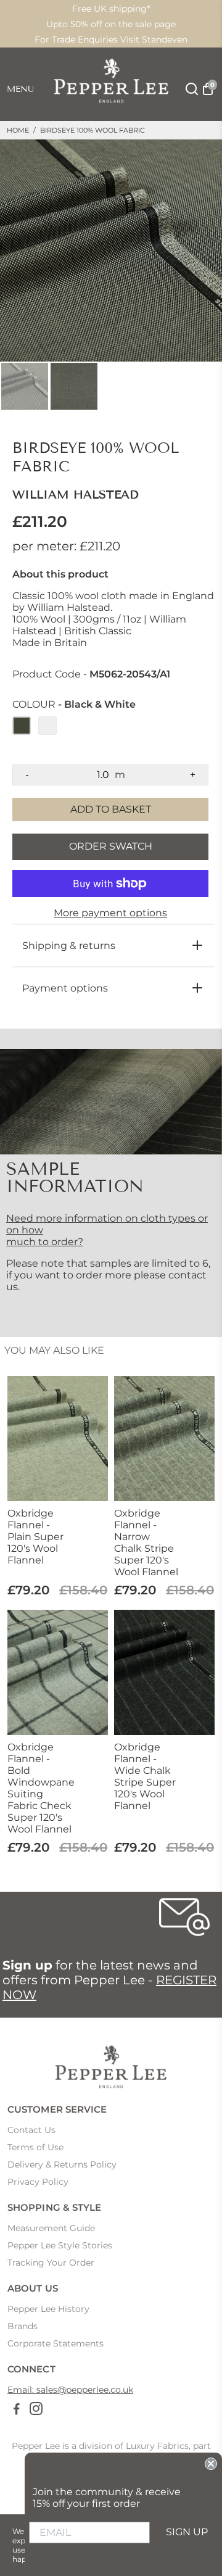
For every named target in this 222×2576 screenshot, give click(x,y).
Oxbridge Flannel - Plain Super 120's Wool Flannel (35, 1537)
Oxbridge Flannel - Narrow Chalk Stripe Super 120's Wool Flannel (146, 1543)
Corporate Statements (55, 2343)
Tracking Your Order (51, 2263)
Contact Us (31, 2130)
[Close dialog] (211, 2464)
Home (18, 130)
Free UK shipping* (111, 9)
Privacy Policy (38, 2182)
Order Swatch (111, 846)
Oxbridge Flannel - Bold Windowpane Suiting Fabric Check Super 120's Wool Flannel (40, 1788)
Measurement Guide (51, 2228)
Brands (23, 2326)
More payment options (110, 913)
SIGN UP (187, 2532)
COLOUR (74, 705)
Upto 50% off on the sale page (111, 24)
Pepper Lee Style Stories (60, 2245)
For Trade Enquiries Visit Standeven (111, 39)
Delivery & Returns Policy (62, 2164)
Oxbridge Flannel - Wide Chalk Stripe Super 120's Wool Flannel (145, 1776)
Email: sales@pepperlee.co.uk (70, 2390)
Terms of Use (35, 2147)
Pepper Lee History (48, 2309)
